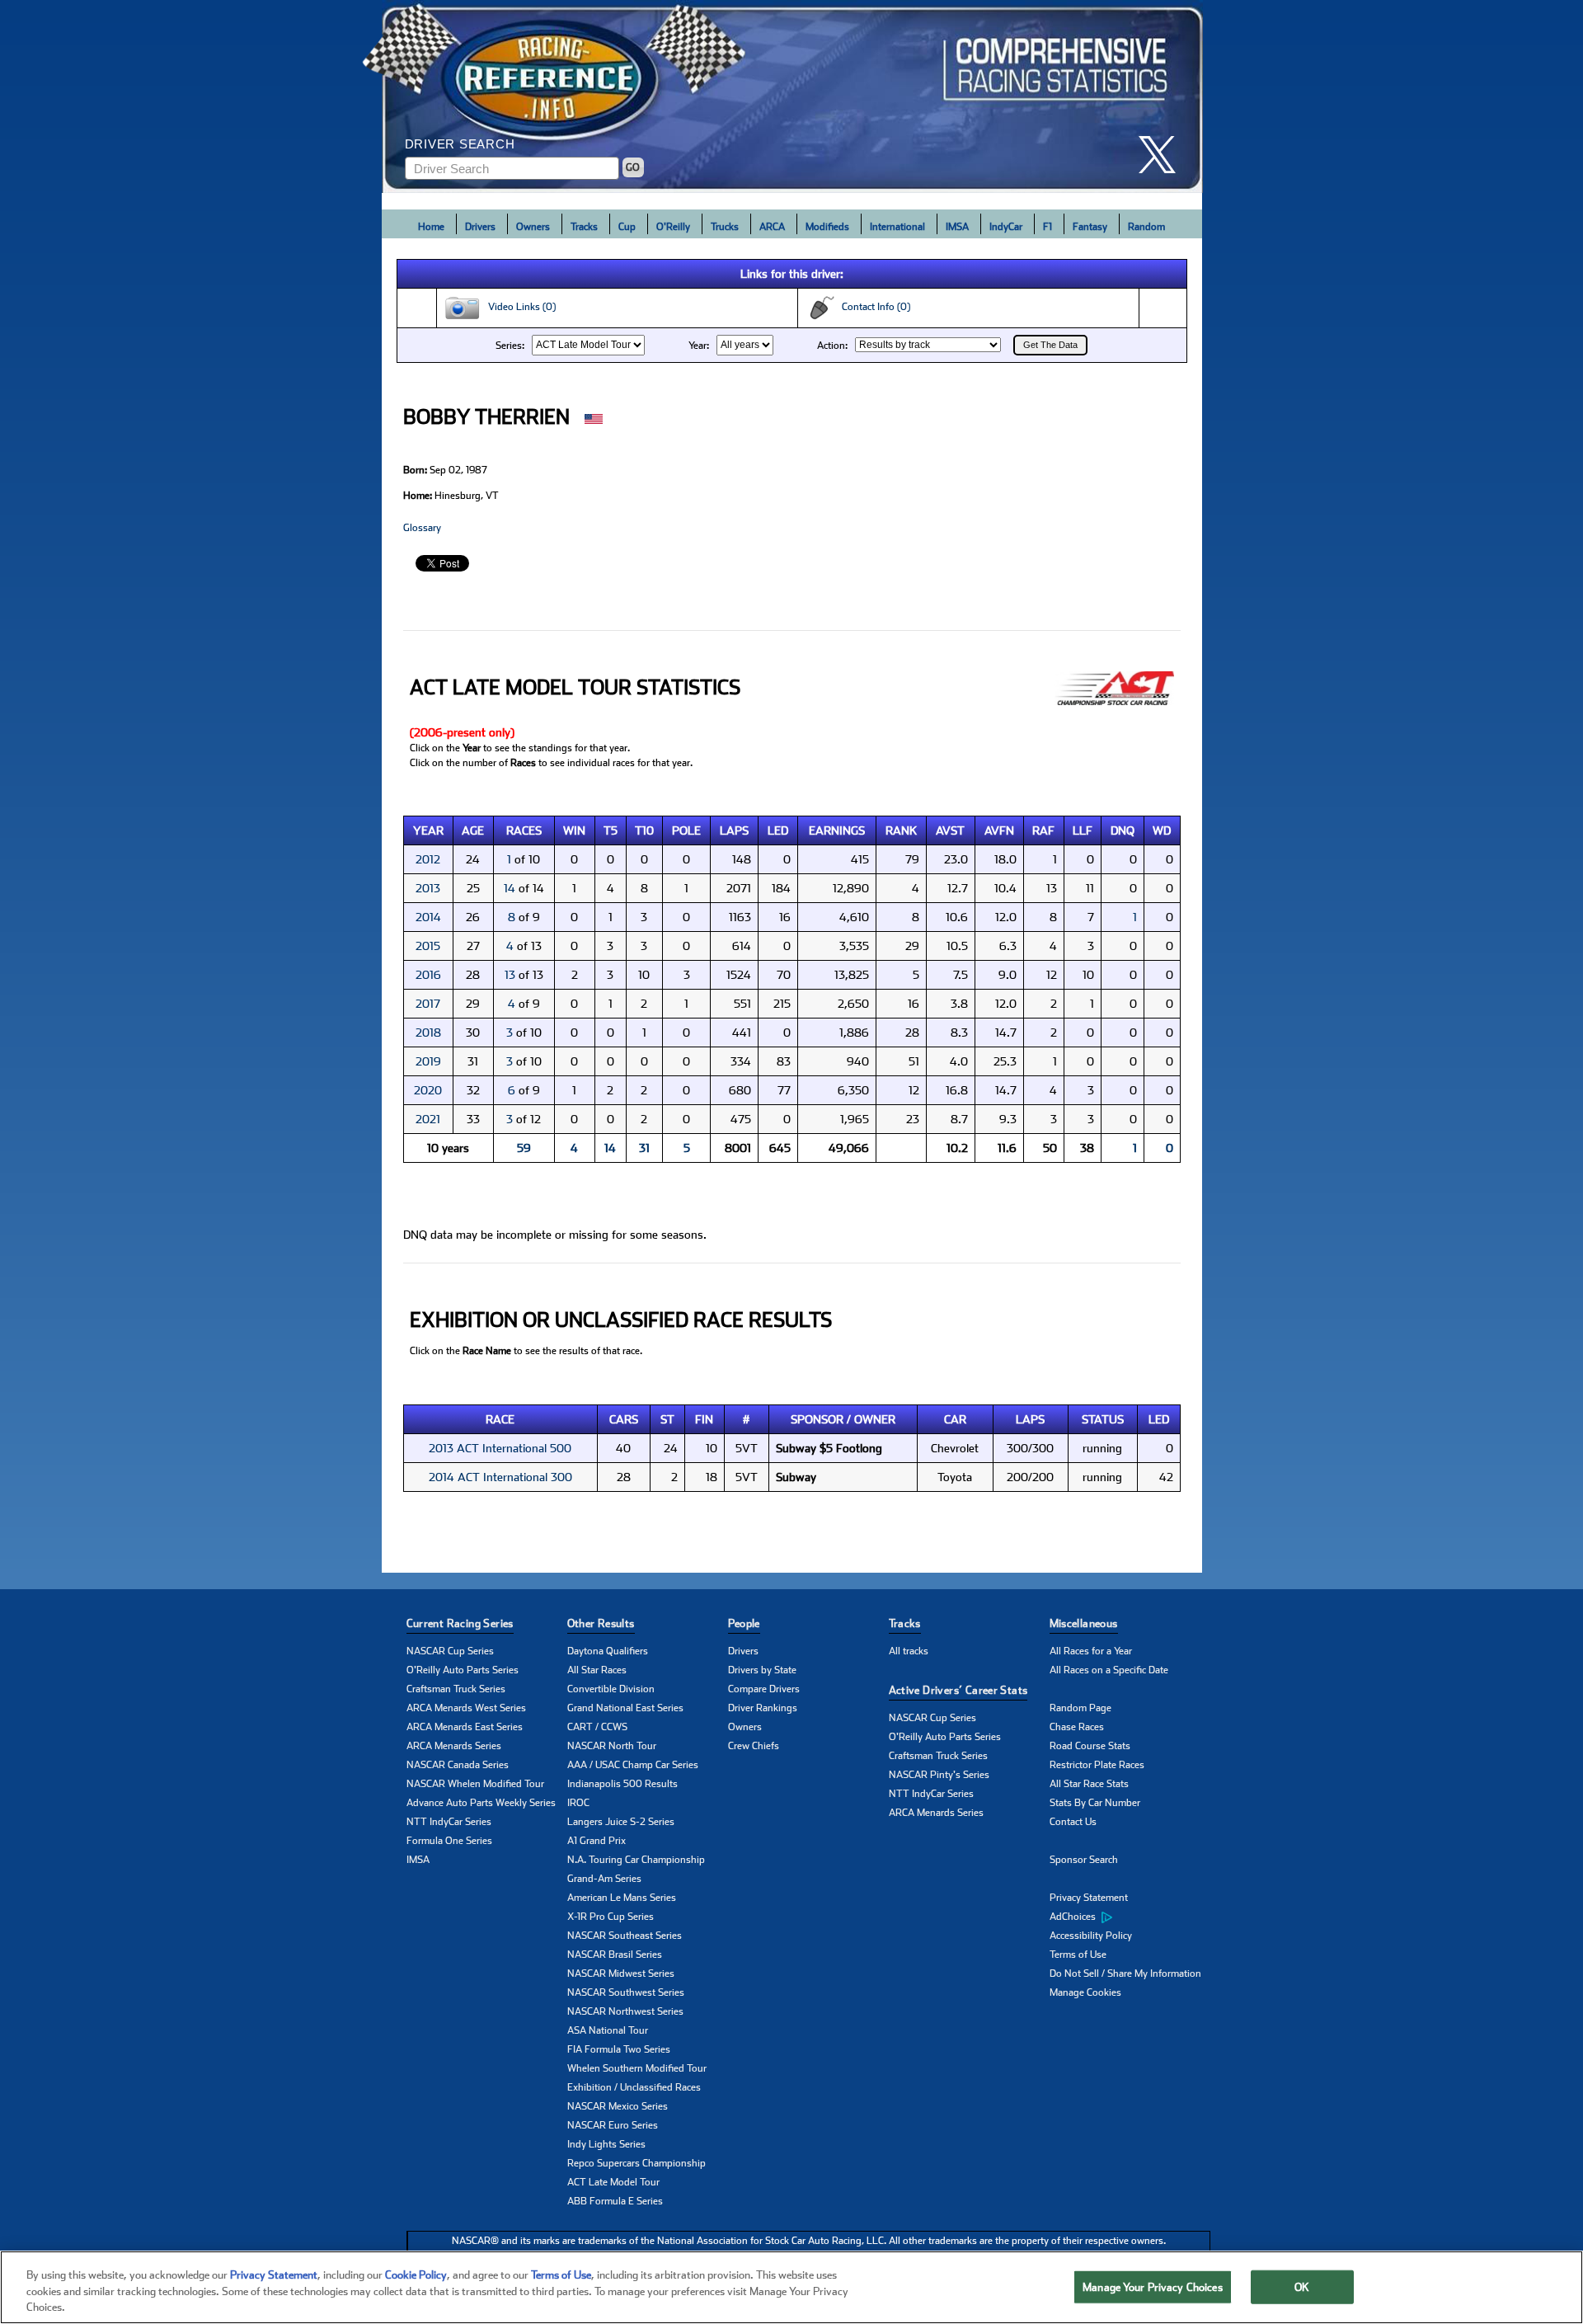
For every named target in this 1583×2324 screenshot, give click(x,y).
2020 (428, 1090)
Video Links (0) (518, 307)
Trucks (725, 227)
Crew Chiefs (754, 1746)
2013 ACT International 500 (500, 1448)
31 (644, 1148)
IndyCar (1006, 227)
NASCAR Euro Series (613, 2125)
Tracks (584, 227)
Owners (533, 227)
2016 (428, 975)
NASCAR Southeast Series (625, 1936)
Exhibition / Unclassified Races (634, 2087)
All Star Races (597, 1670)
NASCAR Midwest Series (621, 1974)
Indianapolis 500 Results (622, 1784)
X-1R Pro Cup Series (611, 1917)
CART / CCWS (597, 1727)
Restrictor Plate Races (1097, 1765)
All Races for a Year (1091, 1651)
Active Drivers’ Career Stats (958, 1690)
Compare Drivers (764, 1689)
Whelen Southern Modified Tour (637, 2068)
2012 (428, 859)
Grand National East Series (625, 1708)
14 (510, 888)
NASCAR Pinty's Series (939, 1775)
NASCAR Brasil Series (615, 1955)
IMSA (957, 227)
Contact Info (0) (872, 307)
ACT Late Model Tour (613, 2182)
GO (633, 167)
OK (1302, 2286)
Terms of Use (1078, 1955)
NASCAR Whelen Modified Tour (475, 1784)
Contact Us (1073, 1822)
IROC (578, 1803)
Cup (627, 227)
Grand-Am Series (604, 1879)
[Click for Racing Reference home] (792, 96)
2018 (428, 1033)
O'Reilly (673, 227)
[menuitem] (1130, 1917)
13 (510, 975)
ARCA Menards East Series (465, 1727)
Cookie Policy (416, 2275)
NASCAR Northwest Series (625, 2011)
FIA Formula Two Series (619, 2049)
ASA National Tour (608, 2030)
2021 (428, 1119)
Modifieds (827, 227)
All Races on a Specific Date (1109, 1670)
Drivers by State (762, 1670)
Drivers (480, 227)
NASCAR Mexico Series (618, 2106)
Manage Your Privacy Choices (1153, 2286)
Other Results (601, 1623)
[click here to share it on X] (1163, 155)
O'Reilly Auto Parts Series (463, 1670)
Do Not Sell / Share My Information (1125, 1974)
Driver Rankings (763, 1708)
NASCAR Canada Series (458, 1765)
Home (431, 227)
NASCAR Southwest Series (626, 1992)
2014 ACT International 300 (500, 1477)
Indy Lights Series (606, 2144)
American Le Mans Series (622, 1898)
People (744, 1623)
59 (524, 1148)
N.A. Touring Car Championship (636, 1860)
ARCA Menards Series (454, 1746)
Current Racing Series (460, 1623)
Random (1146, 227)
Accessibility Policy (1091, 1936)
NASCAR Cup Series (450, 1651)
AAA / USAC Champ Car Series (633, 1765)
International (897, 227)
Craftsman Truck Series (456, 1689)
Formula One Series (449, 1841)
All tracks (909, 1651)
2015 (428, 946)
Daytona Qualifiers (608, 1651)
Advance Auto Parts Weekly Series (481, 1803)
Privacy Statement (1089, 1898)
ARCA (772, 227)
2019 (428, 1061)
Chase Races (1077, 1727)
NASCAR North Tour (612, 1746)
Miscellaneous (1084, 1623)
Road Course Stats (1090, 1746)
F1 (1048, 227)
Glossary (422, 528)
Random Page (1080, 1708)
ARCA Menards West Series (466, 1708)
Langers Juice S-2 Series (621, 1822)
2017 (428, 1004)
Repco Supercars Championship (636, 2163)
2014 (428, 917)
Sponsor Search (1084, 1860)
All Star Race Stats (1089, 1784)
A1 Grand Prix (597, 1841)
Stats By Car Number (1095, 1803)
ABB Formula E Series (615, 2201)
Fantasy (1090, 227)
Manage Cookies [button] (1085, 1992)
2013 (428, 888)
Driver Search (460, 144)
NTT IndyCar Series (449, 1822)
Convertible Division (611, 1689)
